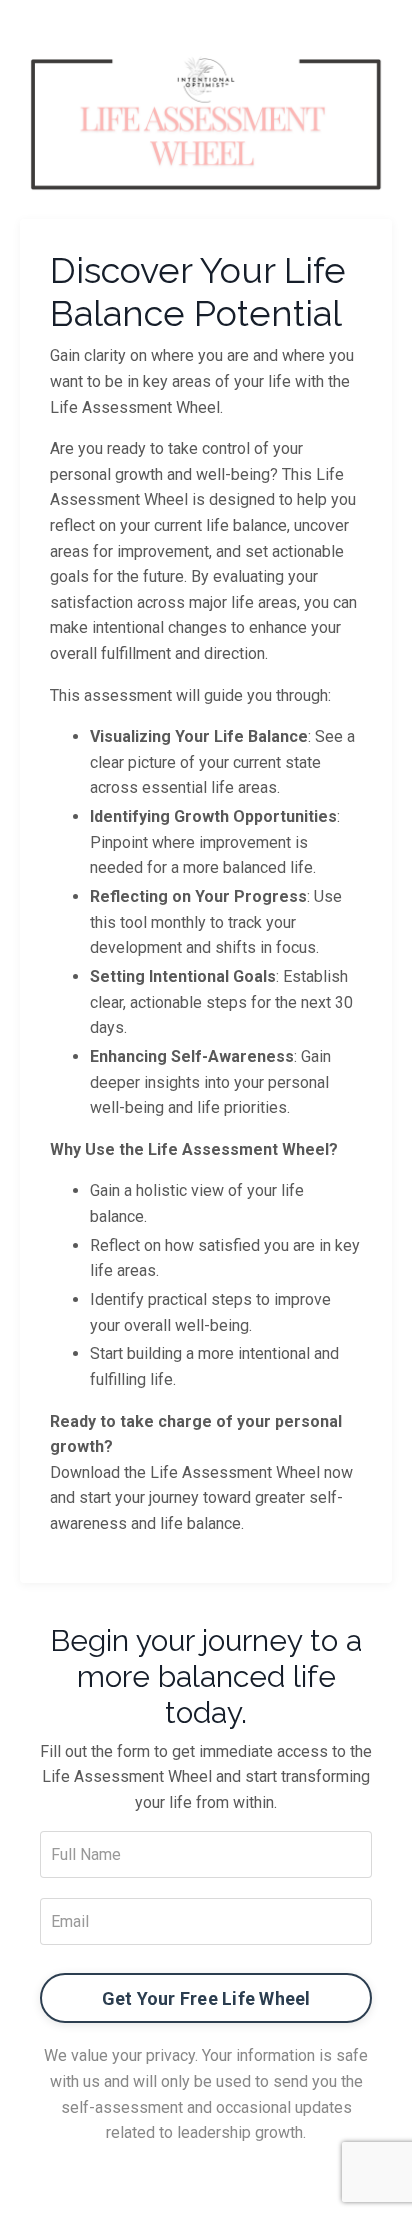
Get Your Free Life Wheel (206, 1998)
